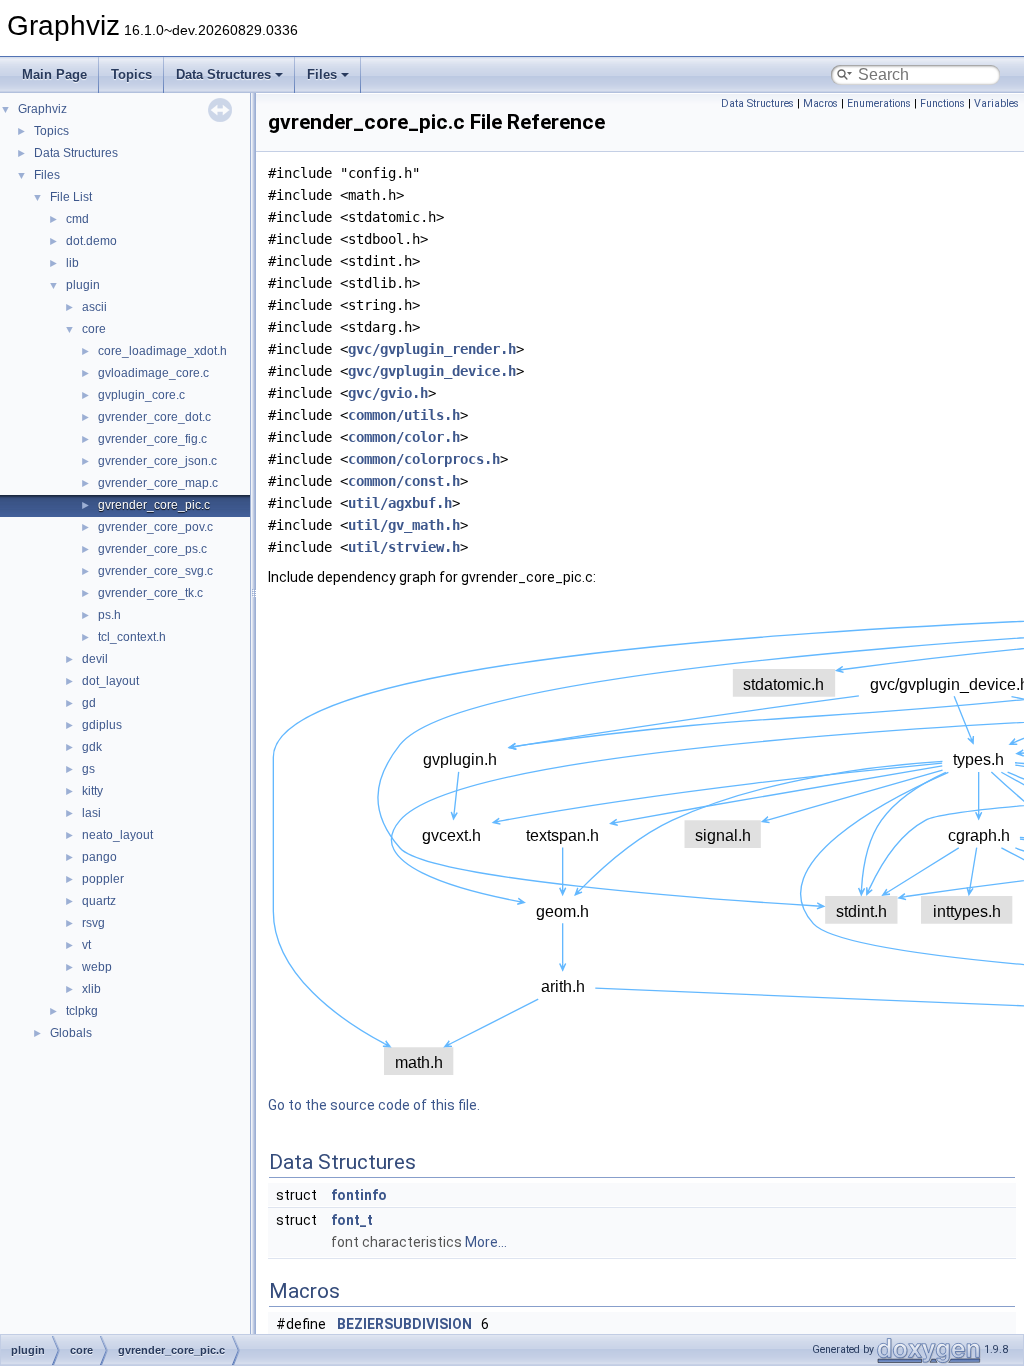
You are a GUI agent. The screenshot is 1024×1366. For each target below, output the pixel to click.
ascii (94, 307)
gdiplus (102, 725)
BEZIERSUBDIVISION (404, 1324)
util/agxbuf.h (400, 503)
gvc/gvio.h (388, 393)
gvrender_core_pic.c (154, 505)
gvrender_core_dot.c (154, 417)
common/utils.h (404, 415)
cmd (77, 219)
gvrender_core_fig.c (152, 439)
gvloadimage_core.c (153, 373)
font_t (352, 1220)
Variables (996, 103)
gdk (92, 747)
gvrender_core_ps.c (152, 549)
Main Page (54, 74)
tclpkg (82, 1011)
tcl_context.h (132, 637)
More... (486, 1242)
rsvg (93, 923)
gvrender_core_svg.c (155, 571)
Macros (820, 103)
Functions (942, 103)
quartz (99, 901)
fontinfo (359, 1195)
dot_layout (110, 681)
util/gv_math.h (404, 525)
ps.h (109, 615)
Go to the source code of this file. (374, 1105)
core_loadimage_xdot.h (162, 351)
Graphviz (42, 109)
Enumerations (879, 103)
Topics (131, 74)
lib (72, 263)
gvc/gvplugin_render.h (432, 349)
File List (71, 197)
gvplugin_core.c (141, 395)
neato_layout (117, 835)
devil (95, 659)
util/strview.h (404, 547)
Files (322, 74)
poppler (103, 879)
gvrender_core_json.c (157, 461)
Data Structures (223, 74)
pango (99, 857)
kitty (92, 791)
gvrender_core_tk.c (150, 593)
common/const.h (404, 481)
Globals (71, 1033)
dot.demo (91, 241)
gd (89, 703)
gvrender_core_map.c (158, 483)
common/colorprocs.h (424, 459)
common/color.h (404, 437)
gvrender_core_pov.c (155, 527)
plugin (83, 285)
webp (97, 967)
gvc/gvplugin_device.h (432, 371)
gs (88, 769)
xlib (91, 989)
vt (86, 945)
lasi (91, 813)
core (94, 329)
